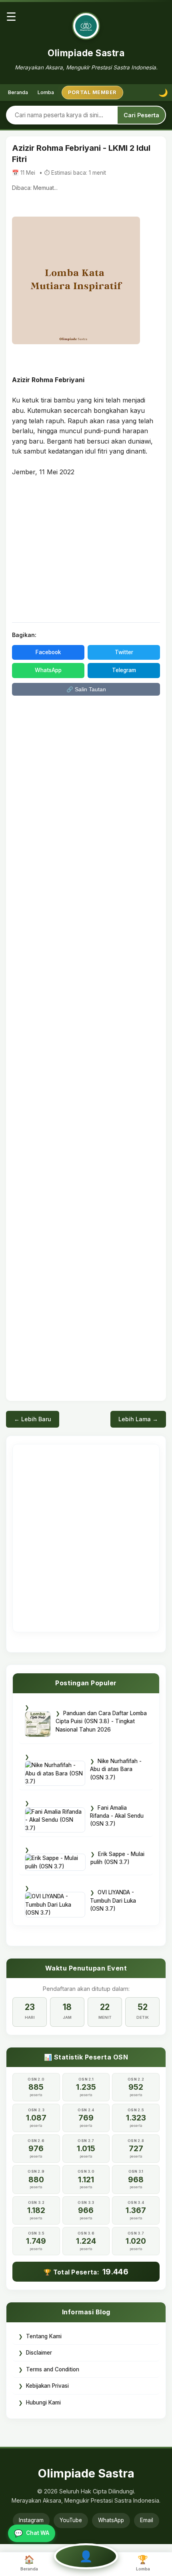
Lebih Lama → (138, 1419)
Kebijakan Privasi (47, 2386)
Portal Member (92, 92)
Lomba (46, 92)
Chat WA (32, 2533)
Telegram (124, 670)
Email (147, 2520)
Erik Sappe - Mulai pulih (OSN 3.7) (117, 1858)
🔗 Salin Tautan (86, 689)
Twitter (124, 652)
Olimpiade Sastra (86, 53)
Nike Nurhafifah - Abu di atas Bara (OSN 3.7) (116, 1769)
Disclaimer (39, 2353)
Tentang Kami (44, 2336)
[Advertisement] (86, 549)
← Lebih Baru (33, 1419)
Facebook (48, 652)
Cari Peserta (141, 115)
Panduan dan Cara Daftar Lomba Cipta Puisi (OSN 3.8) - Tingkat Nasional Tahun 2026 (101, 1721)
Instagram (31, 2520)
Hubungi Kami (43, 2402)
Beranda (18, 92)
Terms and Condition (53, 2369)
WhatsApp (48, 670)
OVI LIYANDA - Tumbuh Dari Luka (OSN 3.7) (113, 1900)
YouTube (71, 2520)
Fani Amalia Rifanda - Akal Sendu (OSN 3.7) (117, 1816)
